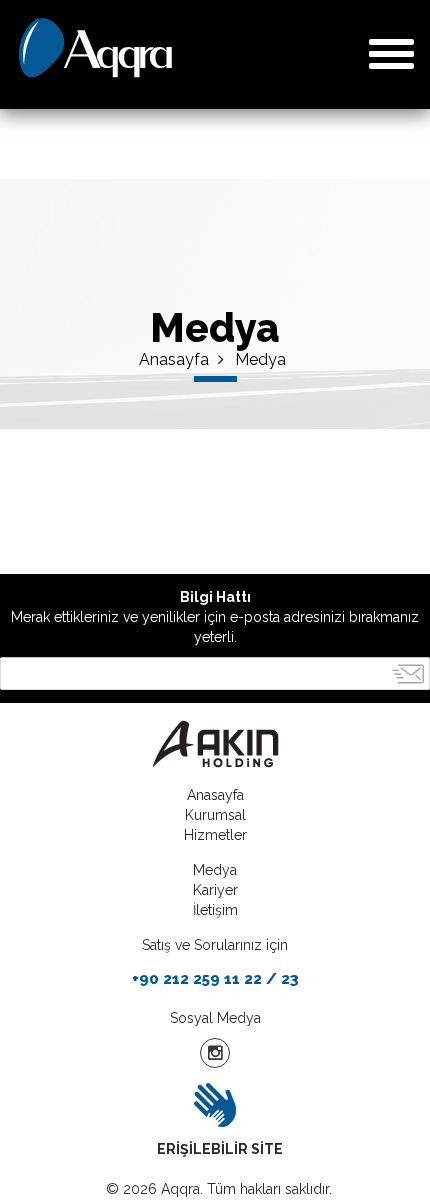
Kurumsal (215, 815)
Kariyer (215, 890)
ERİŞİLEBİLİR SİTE (220, 1149)
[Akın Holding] (215, 744)
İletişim (215, 910)
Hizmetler (215, 835)
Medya (260, 359)
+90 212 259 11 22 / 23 (215, 979)
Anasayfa (176, 359)
